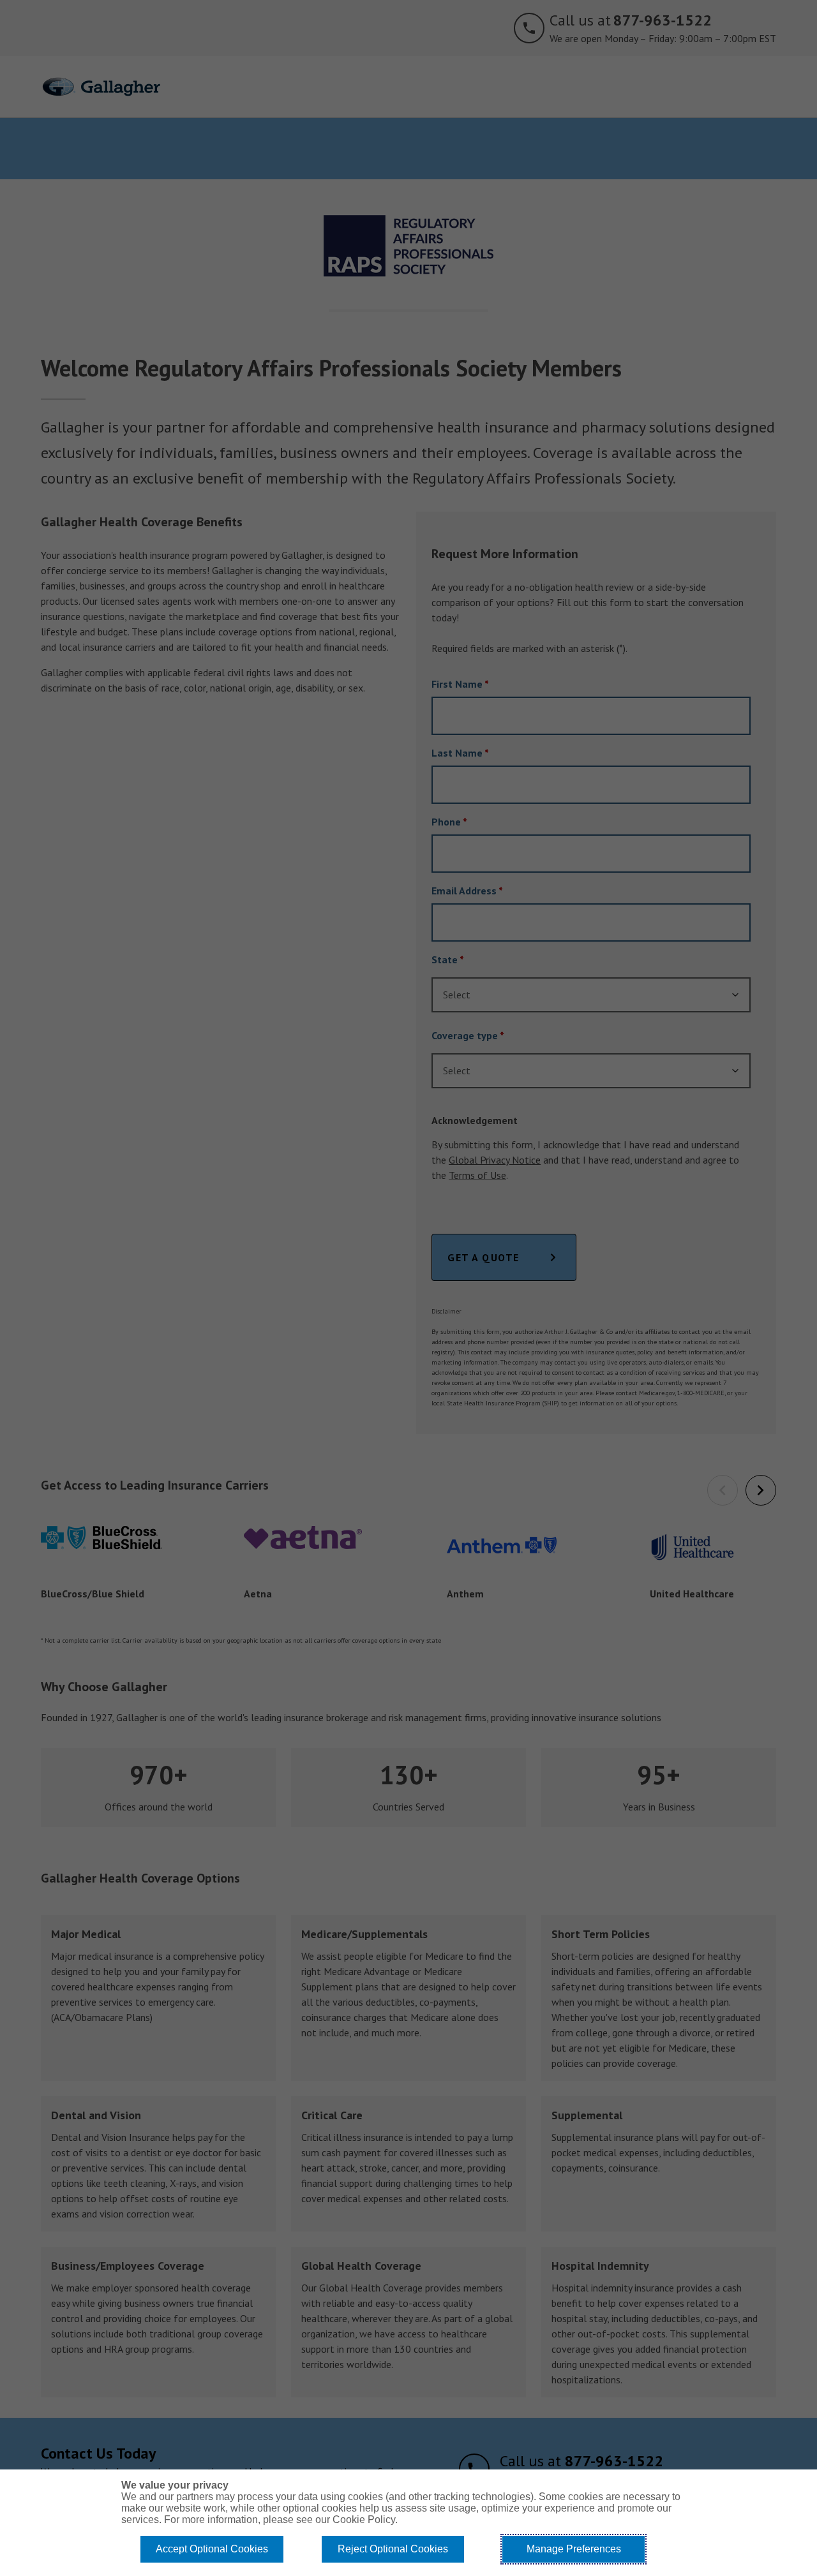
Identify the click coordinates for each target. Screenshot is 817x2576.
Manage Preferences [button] (574, 2549)
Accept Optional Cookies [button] (212, 2549)
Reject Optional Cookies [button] (393, 2549)
